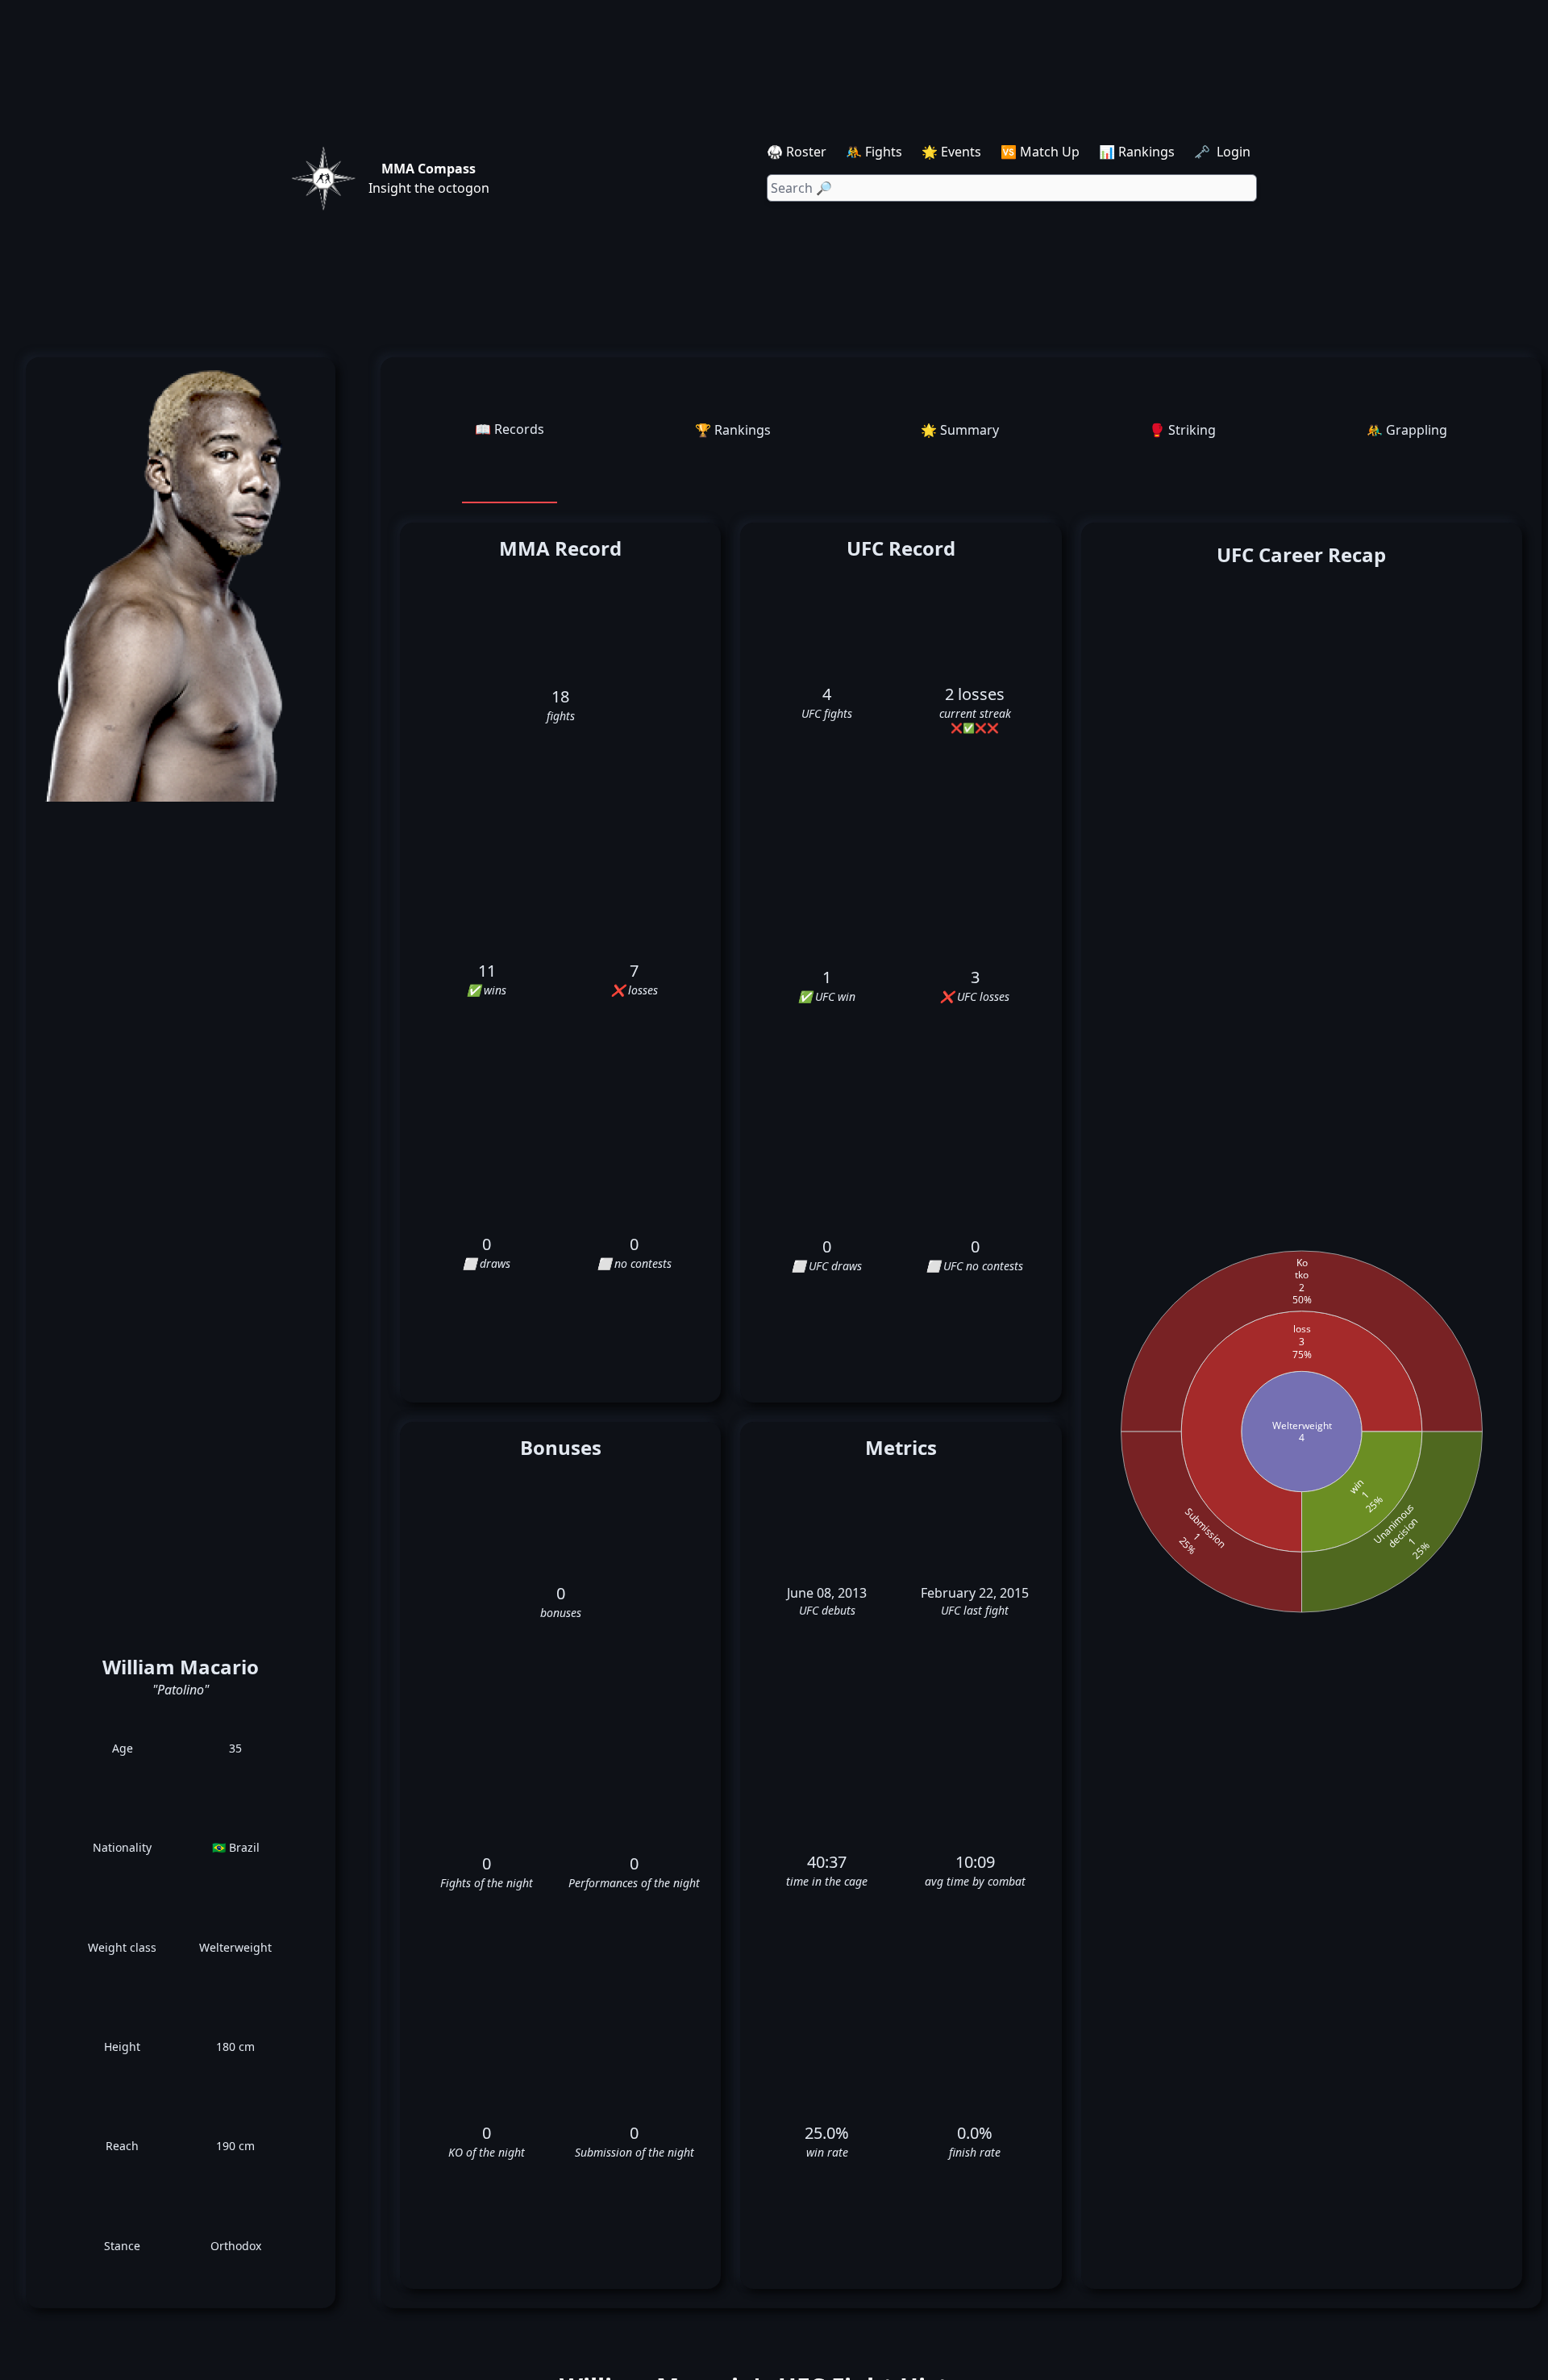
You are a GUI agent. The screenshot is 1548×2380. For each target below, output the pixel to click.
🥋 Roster (797, 152)
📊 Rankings (1137, 152)
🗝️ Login (1224, 152)
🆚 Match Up (1040, 152)
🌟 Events (951, 152)
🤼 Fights (874, 152)
